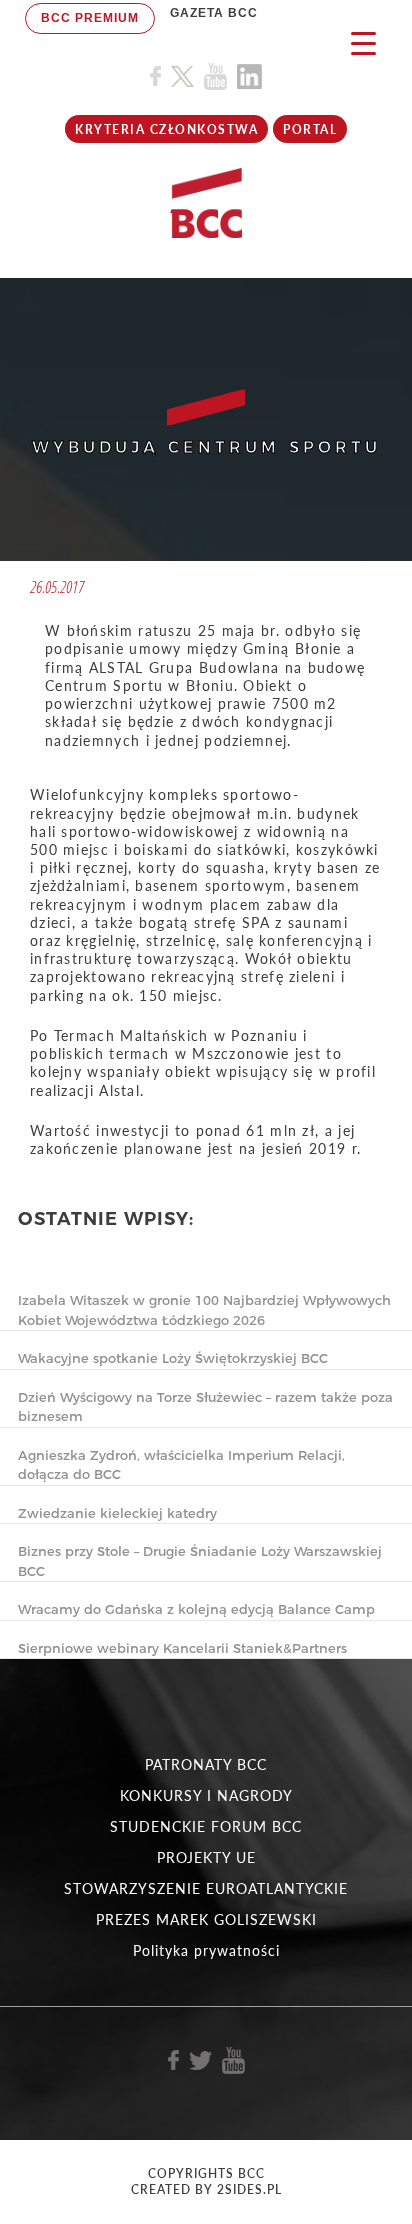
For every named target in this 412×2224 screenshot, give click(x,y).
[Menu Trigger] (363, 42)
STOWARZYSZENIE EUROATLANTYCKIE (206, 1888)
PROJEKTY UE (206, 1857)
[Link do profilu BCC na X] (182, 77)
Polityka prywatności (206, 1950)
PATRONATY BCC (206, 1764)
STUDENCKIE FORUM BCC (206, 1826)
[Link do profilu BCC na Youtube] (215, 76)
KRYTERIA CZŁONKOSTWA (166, 129)
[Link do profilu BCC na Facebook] (155, 76)
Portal (310, 129)
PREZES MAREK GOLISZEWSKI (206, 1919)
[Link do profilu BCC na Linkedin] (249, 76)
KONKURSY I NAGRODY (206, 1795)
